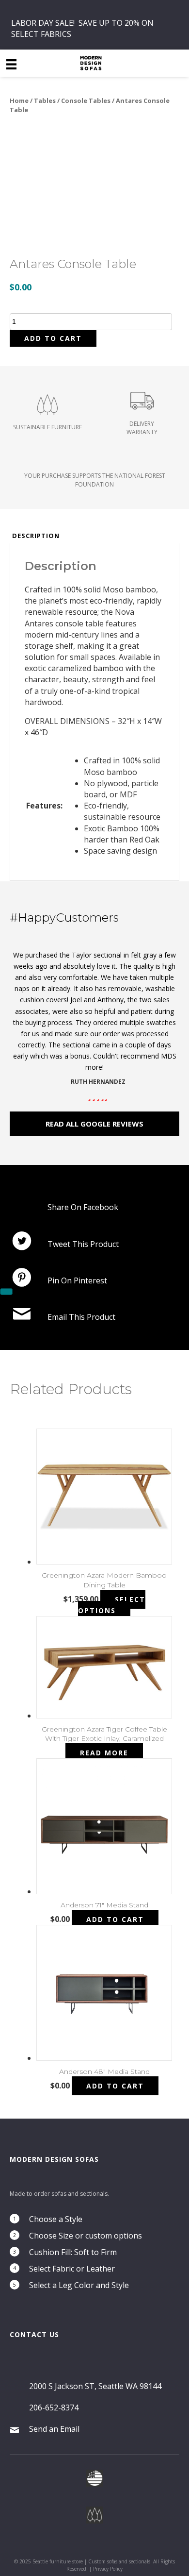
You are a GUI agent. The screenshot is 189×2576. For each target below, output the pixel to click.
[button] (94, 1124)
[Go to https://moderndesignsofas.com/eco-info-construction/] (47, 416)
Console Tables (86, 101)
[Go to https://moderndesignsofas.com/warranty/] (142, 416)
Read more (104, 1753)
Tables (45, 101)
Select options (112, 1605)
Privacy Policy (108, 2569)
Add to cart (53, 338)
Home (19, 101)
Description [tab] (36, 536)
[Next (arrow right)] (6, 1292)
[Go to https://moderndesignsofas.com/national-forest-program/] (94, 477)
